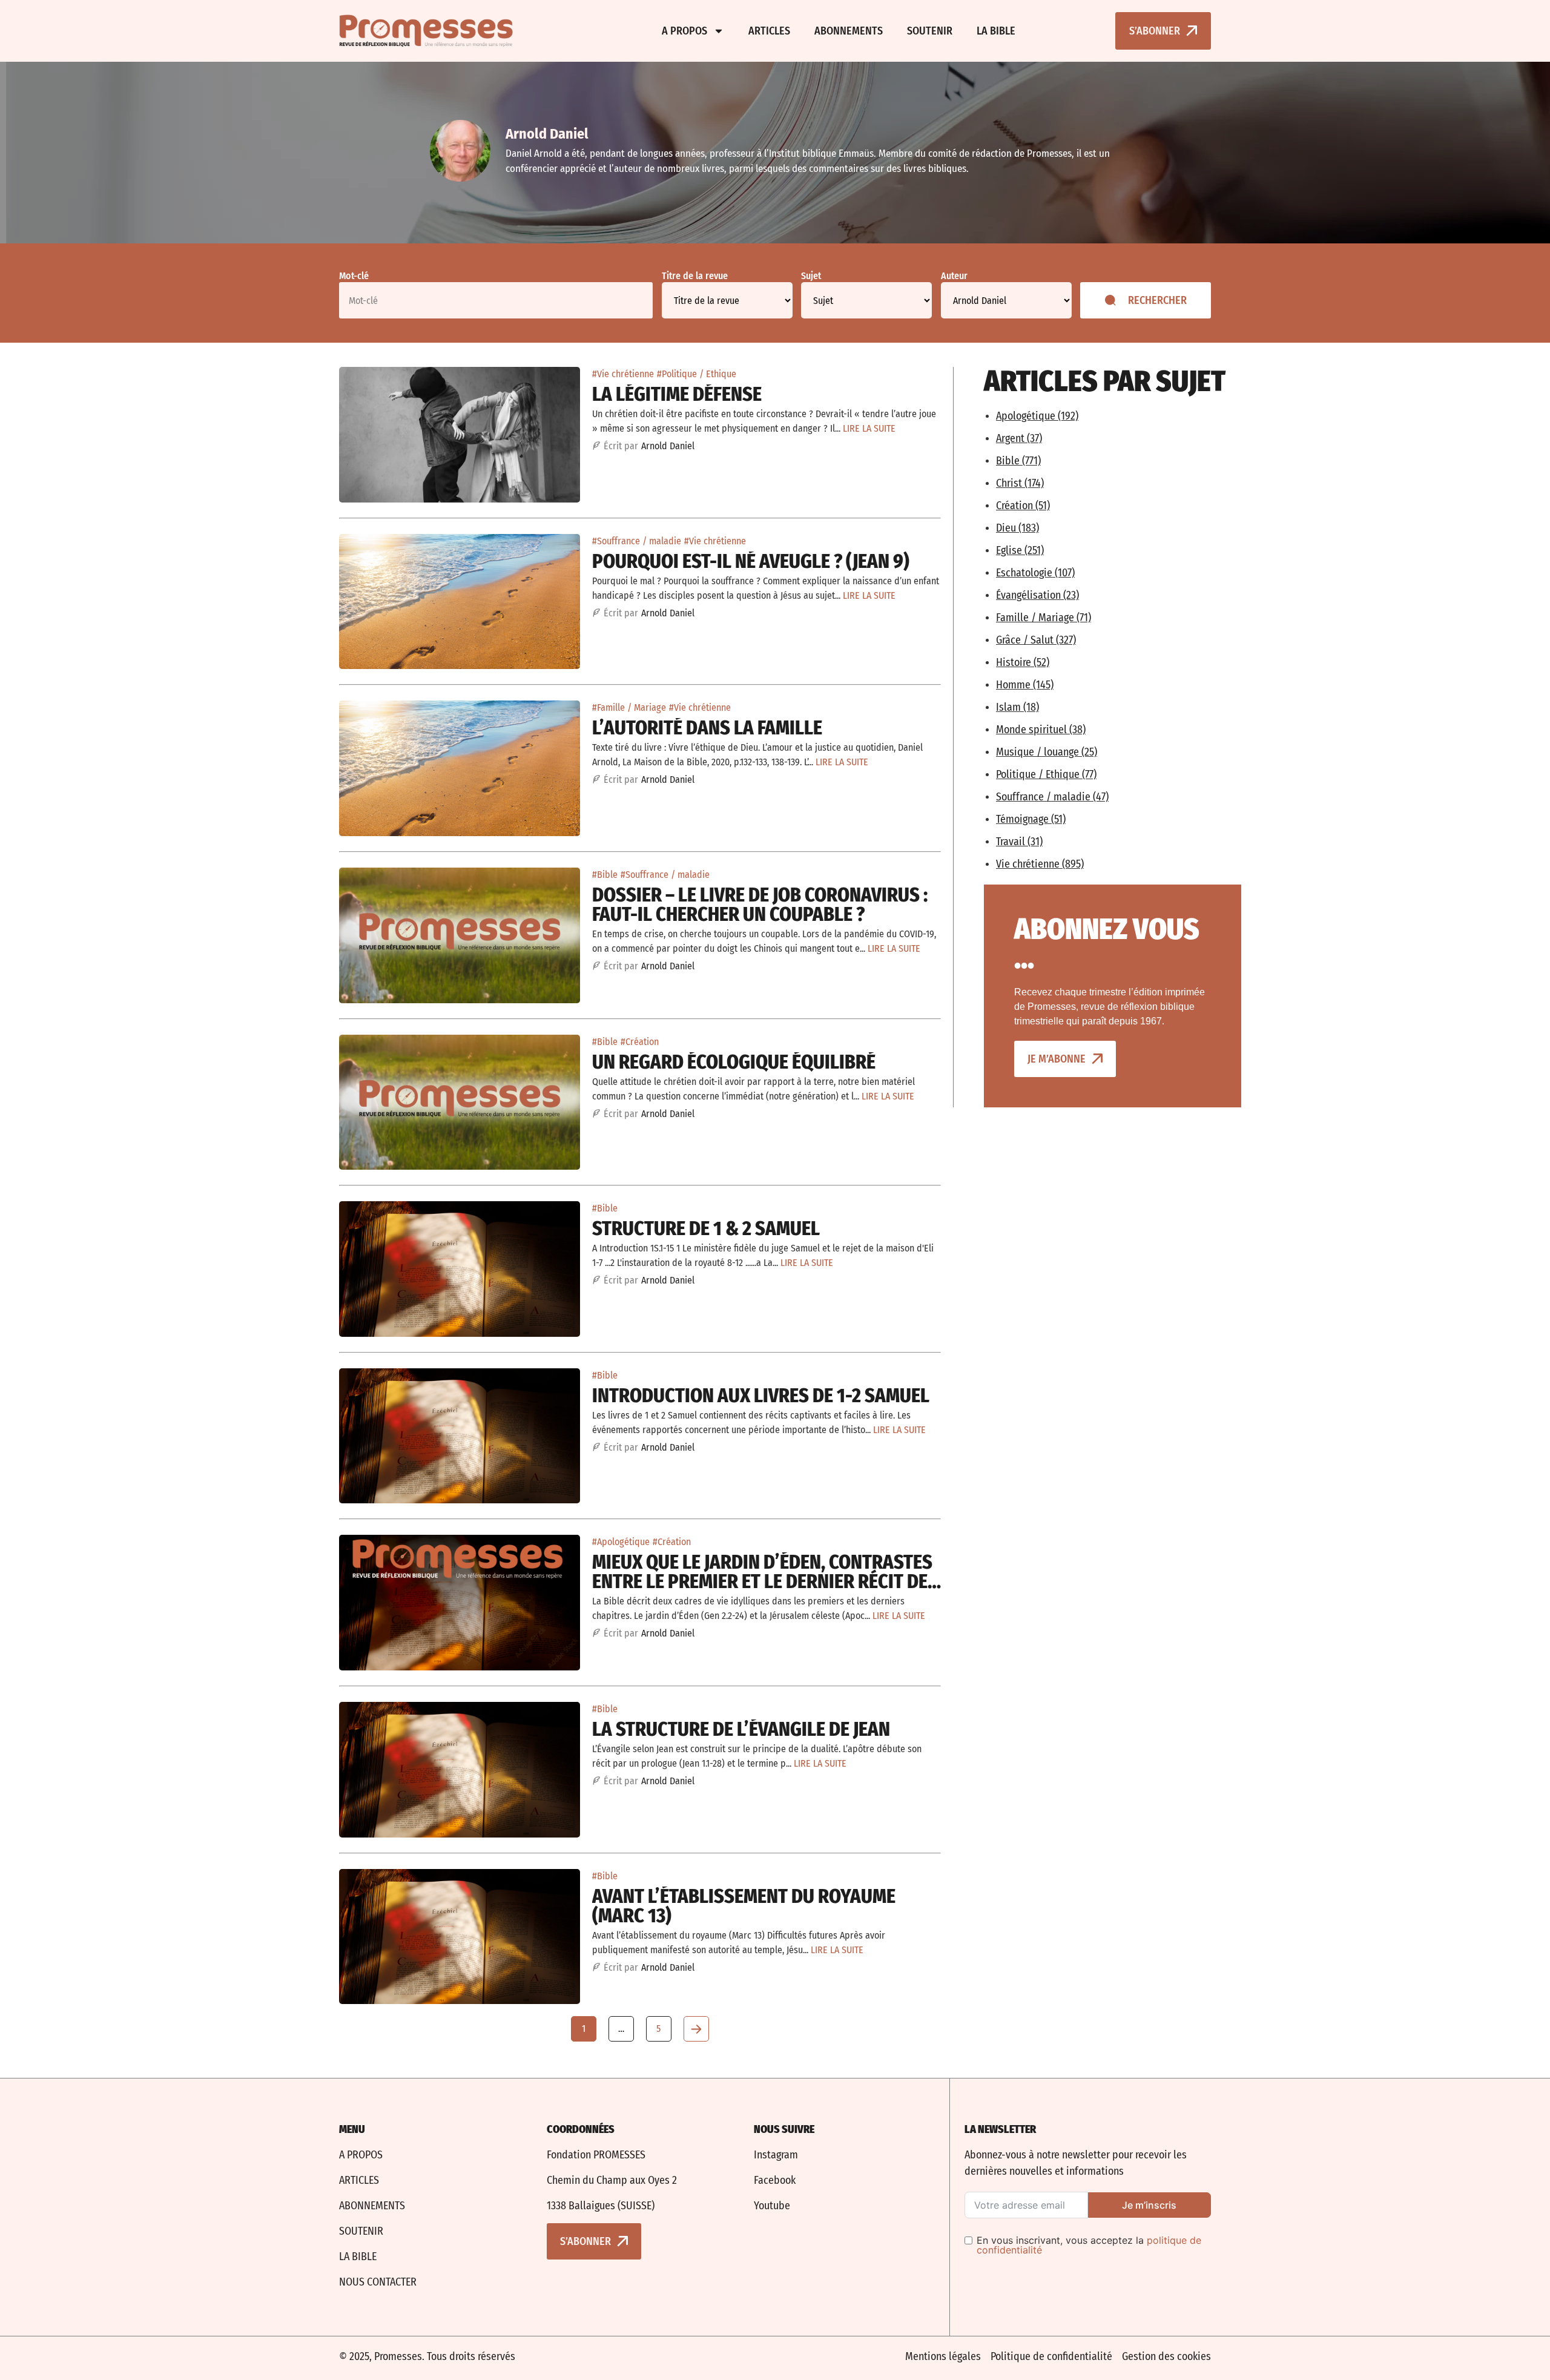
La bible (996, 31)
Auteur (954, 276)
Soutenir (930, 31)
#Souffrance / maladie (637, 541)
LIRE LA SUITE (869, 428)
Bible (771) (1018, 461)
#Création (640, 1042)
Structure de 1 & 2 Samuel (706, 1228)
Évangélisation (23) (1037, 595)
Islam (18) (1017, 707)
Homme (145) (1025, 685)
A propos (684, 31)
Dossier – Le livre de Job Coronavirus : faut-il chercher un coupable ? (760, 905)
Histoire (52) (1023, 662)
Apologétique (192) (1037, 416)
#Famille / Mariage (629, 707)
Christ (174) (1020, 483)
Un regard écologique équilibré (734, 1062)
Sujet (811, 276)
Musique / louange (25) (1047, 752)
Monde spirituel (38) (1041, 730)
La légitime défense (677, 394)
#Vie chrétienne (623, 374)
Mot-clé (354, 276)
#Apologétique (621, 1542)
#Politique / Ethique (697, 374)
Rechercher (1157, 300)
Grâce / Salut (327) (1036, 640)
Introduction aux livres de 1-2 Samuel (761, 1396)
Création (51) (1023, 506)
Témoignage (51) (1031, 819)
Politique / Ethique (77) (1046, 774)
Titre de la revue (695, 276)
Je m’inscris (1149, 2205)
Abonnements (849, 31)
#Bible (605, 875)
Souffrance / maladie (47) (1052, 797)
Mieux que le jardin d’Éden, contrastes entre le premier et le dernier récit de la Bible (762, 1581)
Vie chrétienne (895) (1040, 864)
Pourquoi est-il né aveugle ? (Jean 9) (751, 561)
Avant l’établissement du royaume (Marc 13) (744, 1906)
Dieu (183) (1017, 528)
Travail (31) (1019, 842)
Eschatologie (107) (1035, 573)
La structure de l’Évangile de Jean (741, 1729)
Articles (769, 31)
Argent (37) (1019, 438)
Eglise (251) (1020, 550)
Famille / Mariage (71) (1044, 618)
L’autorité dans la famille (707, 728)
